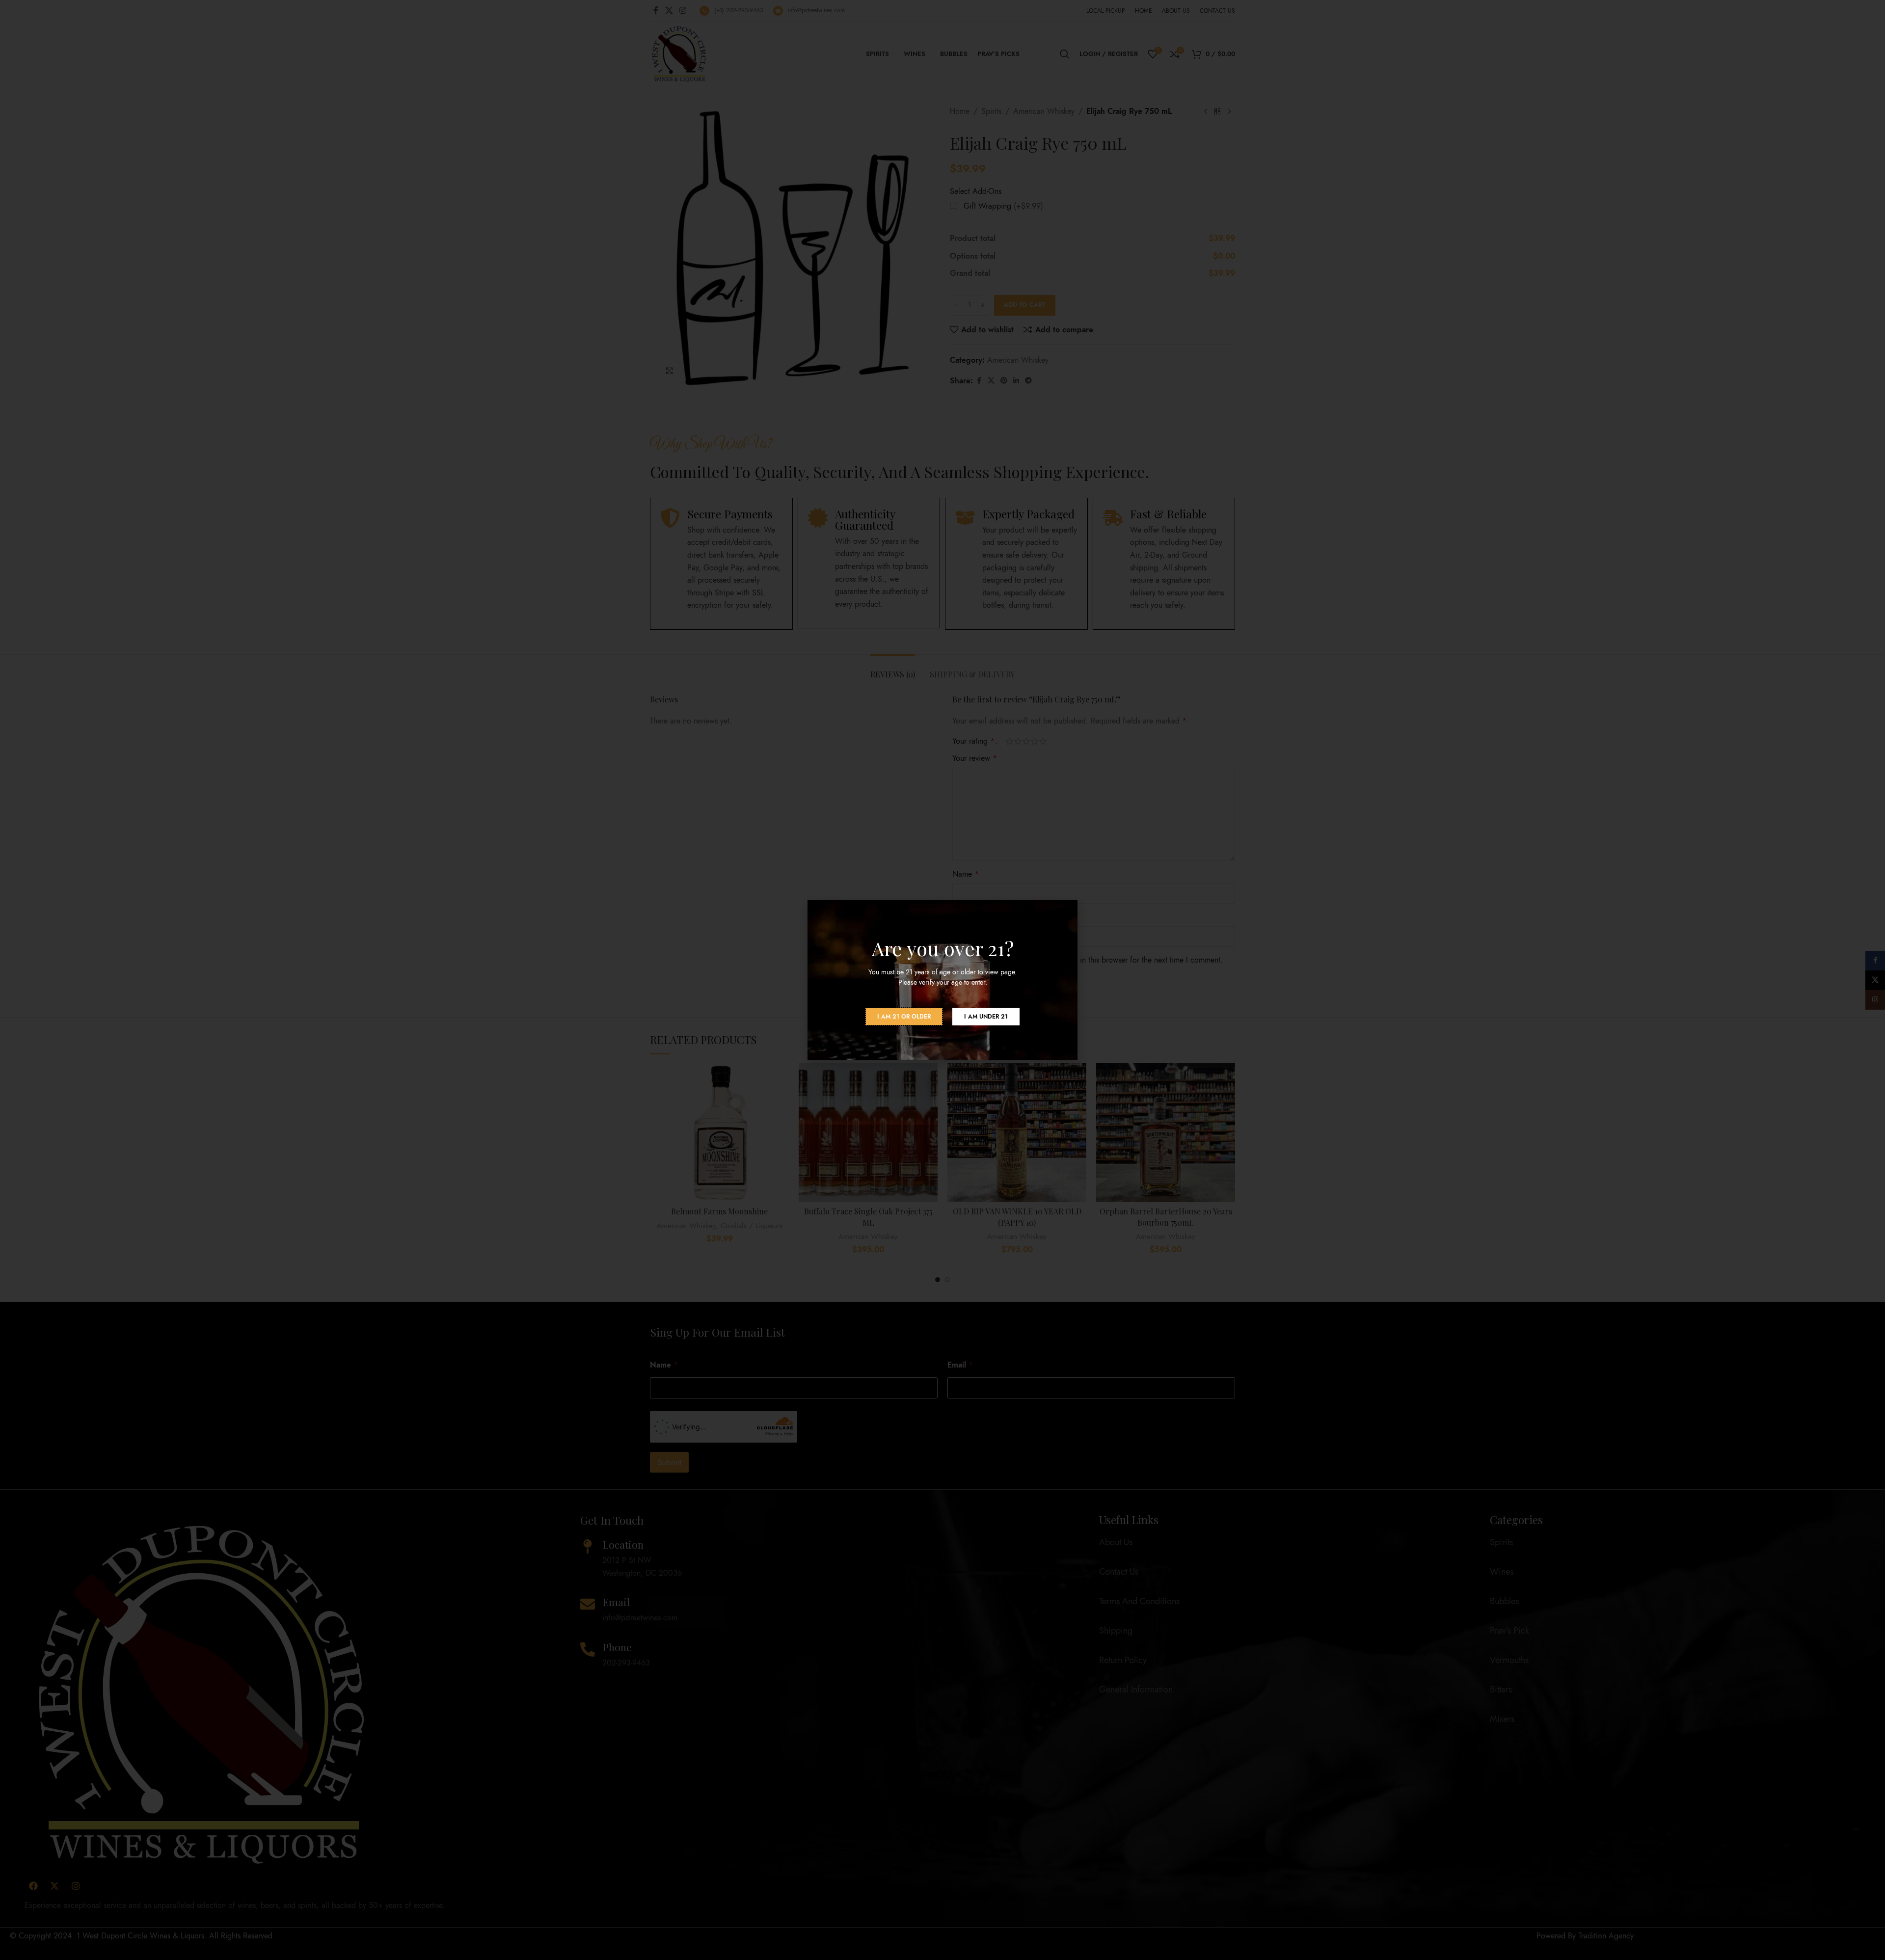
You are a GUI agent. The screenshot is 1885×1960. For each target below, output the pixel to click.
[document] (942, 980)
